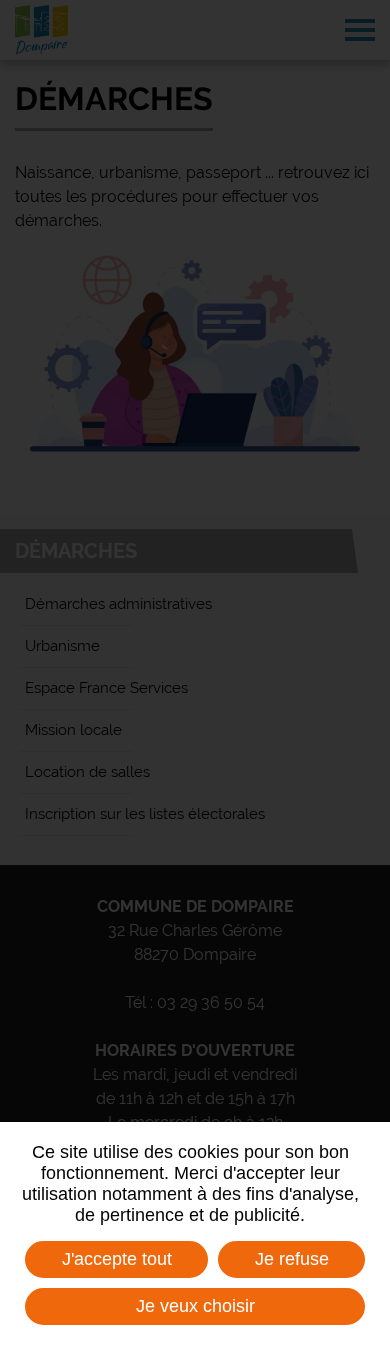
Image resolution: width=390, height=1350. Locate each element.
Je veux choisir (195, 1306)
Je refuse (292, 1259)
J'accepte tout (117, 1259)
